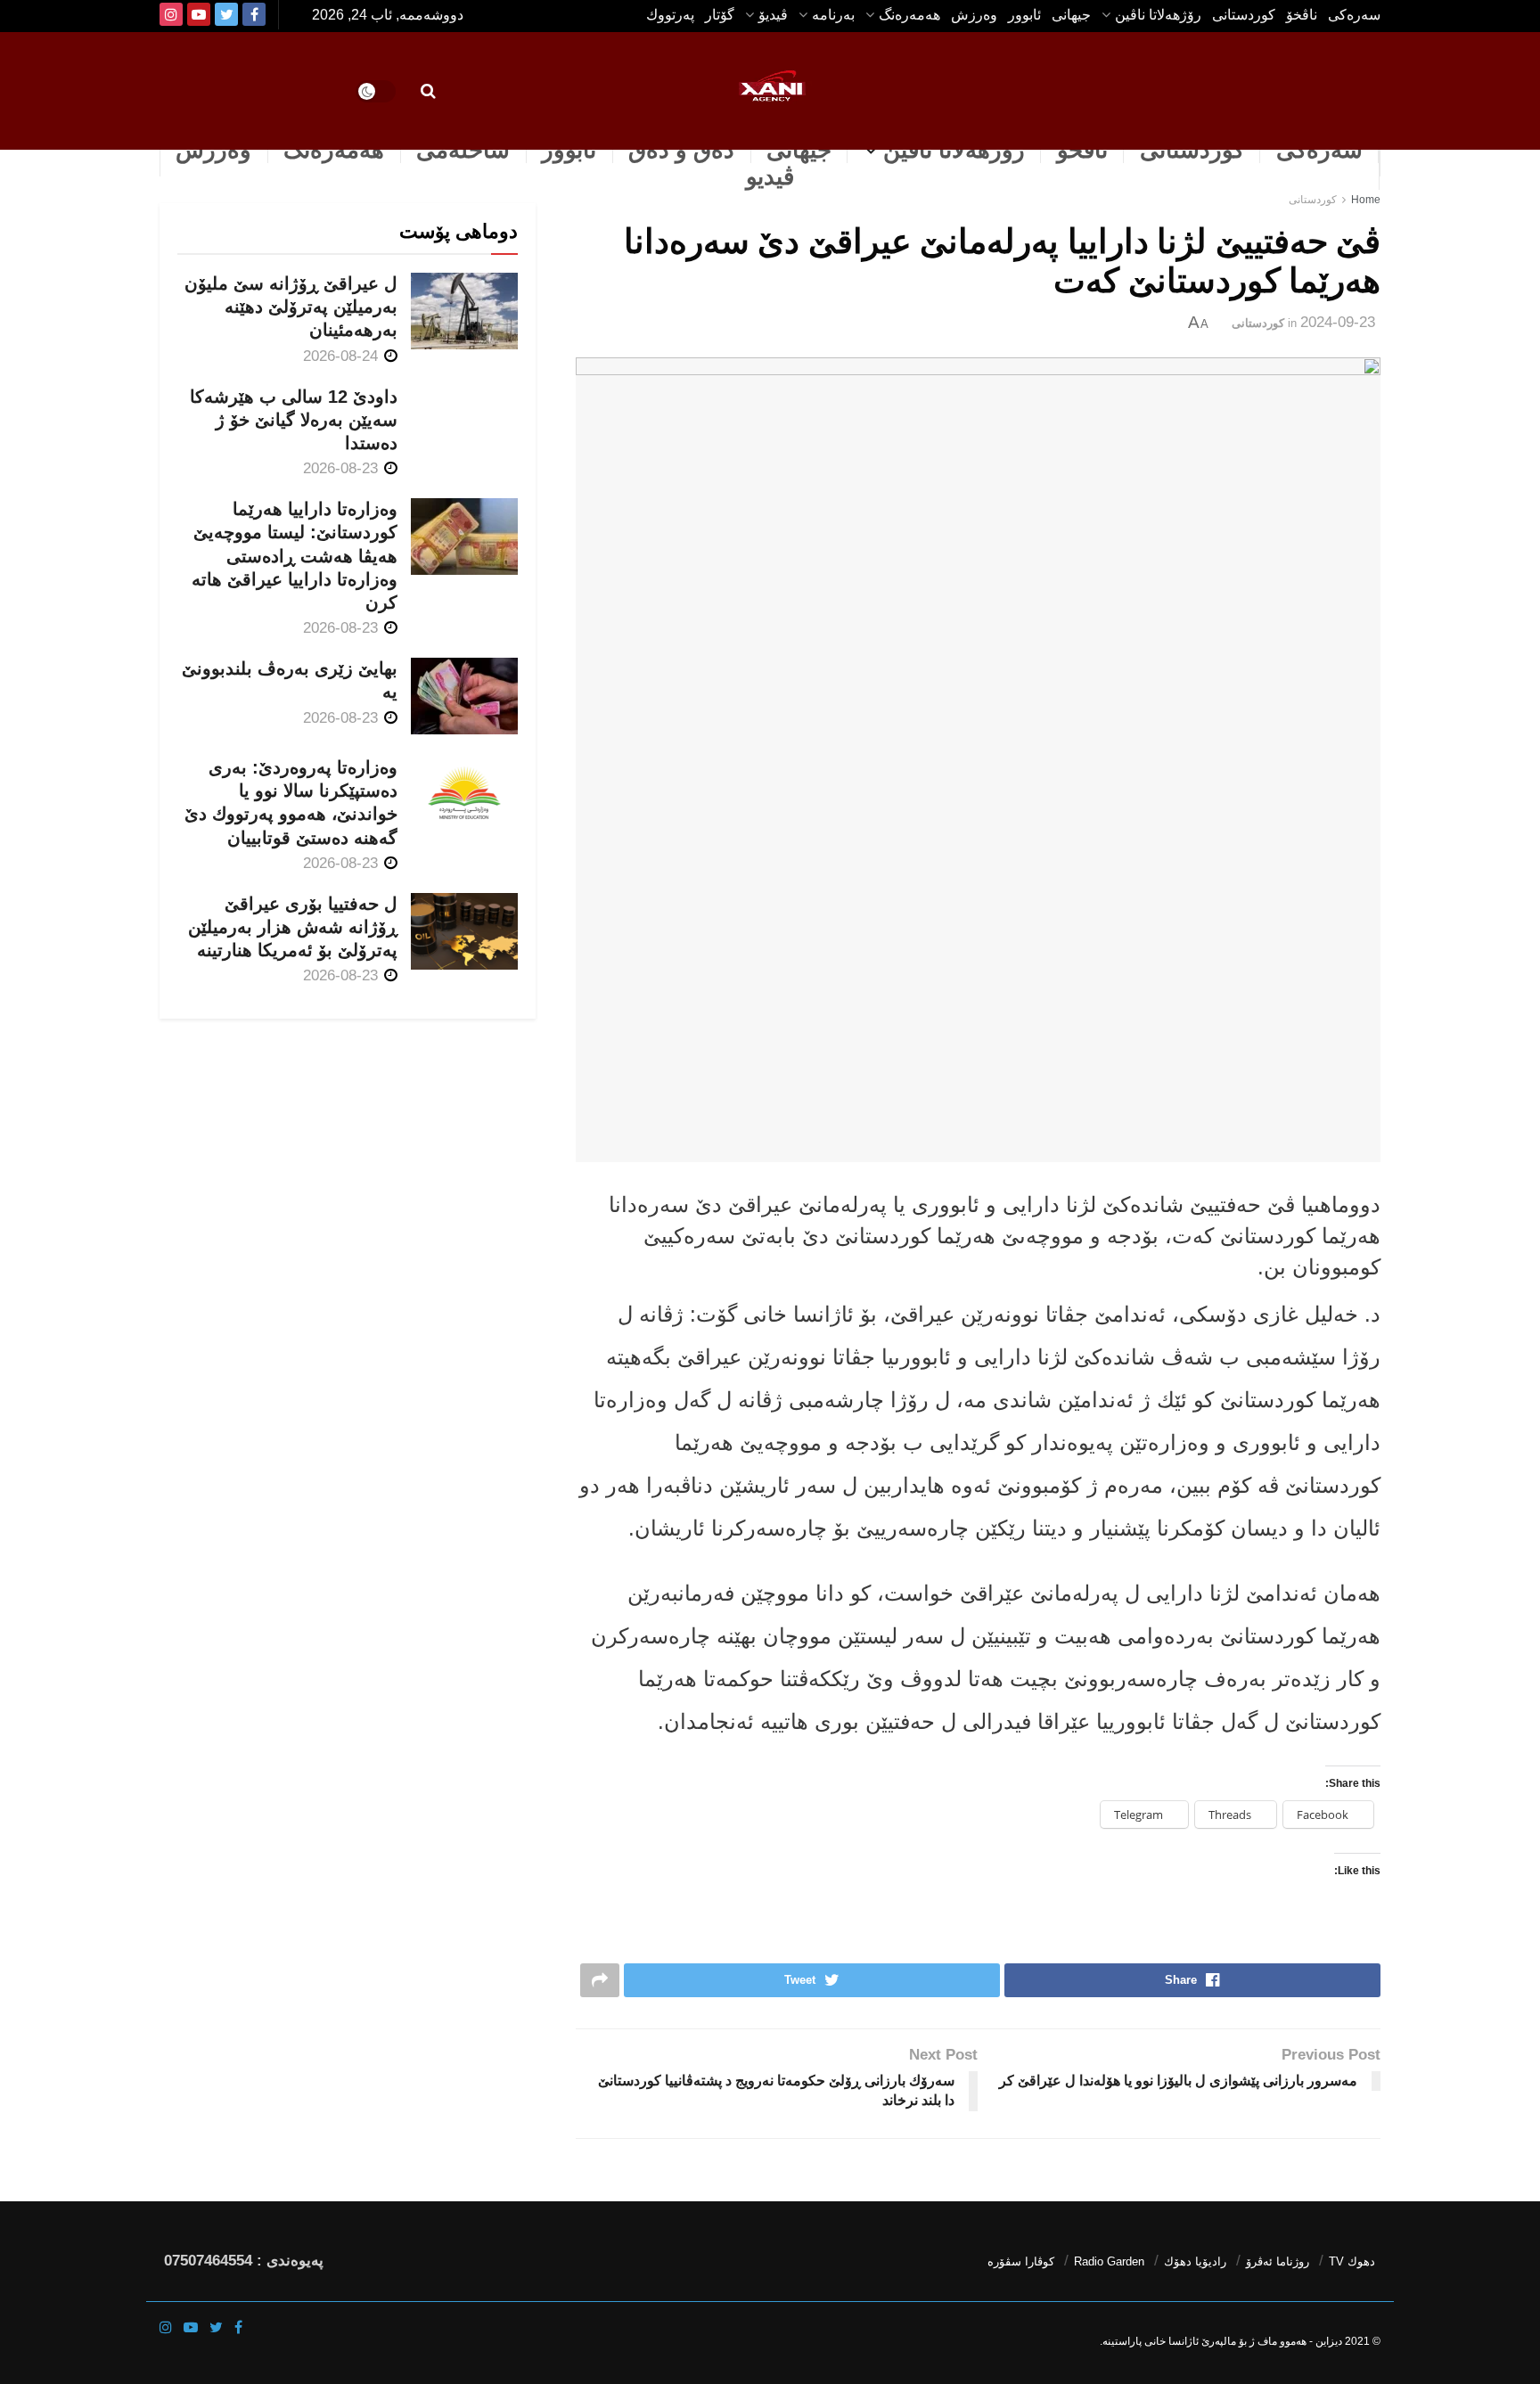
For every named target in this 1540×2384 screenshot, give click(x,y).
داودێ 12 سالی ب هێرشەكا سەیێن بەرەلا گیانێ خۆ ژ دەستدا (294, 420)
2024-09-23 (1338, 322)
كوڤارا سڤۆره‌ (1021, 2261)
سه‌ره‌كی (1354, 15)
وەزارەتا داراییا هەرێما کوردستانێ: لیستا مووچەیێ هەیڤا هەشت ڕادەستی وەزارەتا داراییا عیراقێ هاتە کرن (295, 556)
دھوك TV (1352, 2261)
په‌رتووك (670, 15)
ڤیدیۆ (773, 15)
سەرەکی (1319, 150)
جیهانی (1071, 15)
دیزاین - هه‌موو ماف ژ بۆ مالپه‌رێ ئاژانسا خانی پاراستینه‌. (1221, 2341)
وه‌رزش (974, 15)
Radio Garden (1109, 2261)
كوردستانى (1244, 15)
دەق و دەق (681, 150)
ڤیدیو (770, 176)
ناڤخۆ (1302, 15)
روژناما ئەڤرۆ (1278, 2261)
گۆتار (720, 15)
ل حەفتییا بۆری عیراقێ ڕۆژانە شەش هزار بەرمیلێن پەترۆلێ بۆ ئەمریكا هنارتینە (293, 927)
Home (1366, 200)
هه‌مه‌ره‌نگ (909, 15)
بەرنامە (833, 15)
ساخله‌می (463, 150)
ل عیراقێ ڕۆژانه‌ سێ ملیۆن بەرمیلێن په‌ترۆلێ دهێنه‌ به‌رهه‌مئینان (291, 307)
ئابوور (1024, 15)
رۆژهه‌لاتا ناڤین (1158, 15)
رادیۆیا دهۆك (1195, 2261)
